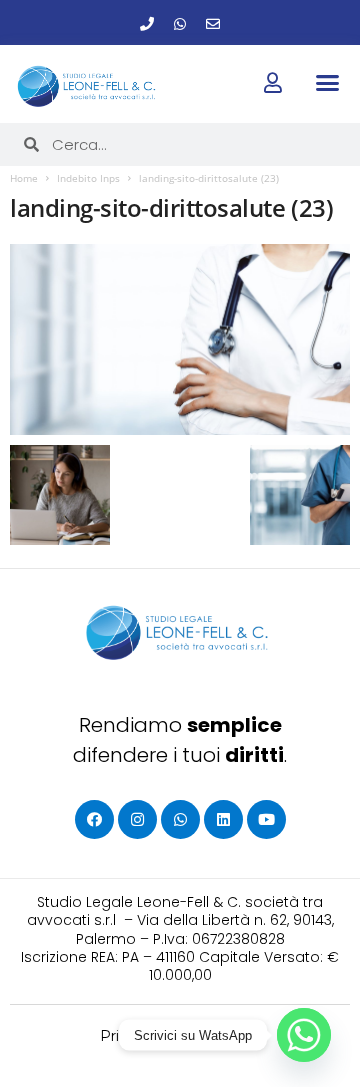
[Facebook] (94, 819)
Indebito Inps (88, 178)
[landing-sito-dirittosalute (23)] (180, 339)
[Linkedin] (223, 819)
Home (24, 178)
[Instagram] (137, 819)
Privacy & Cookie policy (180, 1036)
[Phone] (147, 24)
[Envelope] (213, 24)
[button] (327, 83)
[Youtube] (266, 819)
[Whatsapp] (180, 24)
